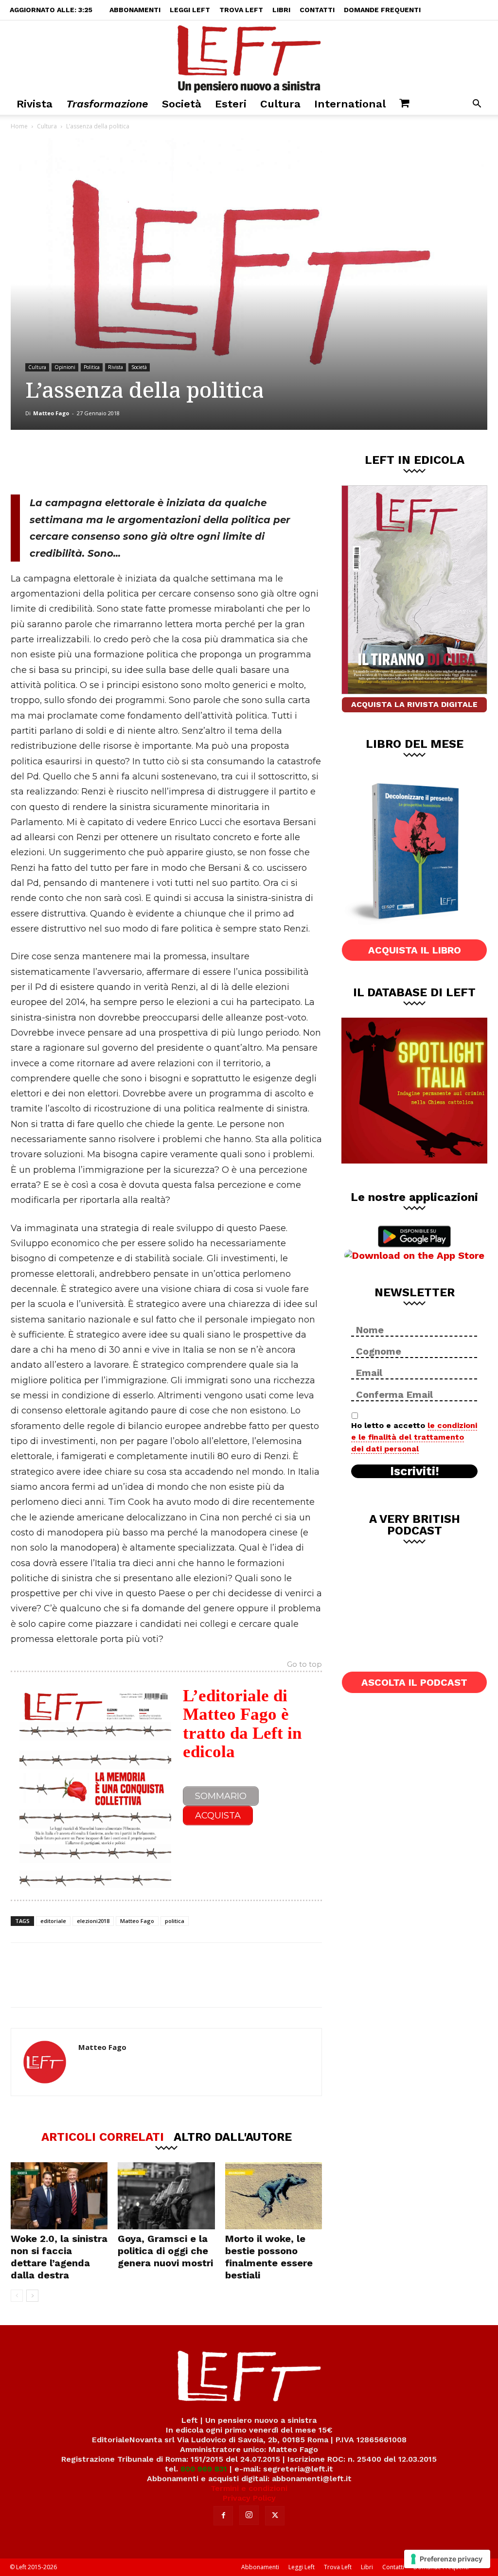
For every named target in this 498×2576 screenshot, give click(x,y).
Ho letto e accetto (414, 1437)
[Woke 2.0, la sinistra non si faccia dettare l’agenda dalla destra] (59, 2196)
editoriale (53, 1921)
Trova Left (241, 10)
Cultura (280, 104)
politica (175, 1921)
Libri (281, 10)
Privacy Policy (249, 2498)
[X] (112, 462)
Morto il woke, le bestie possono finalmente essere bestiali (269, 2257)
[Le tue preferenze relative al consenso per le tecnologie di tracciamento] (447, 2559)
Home (19, 126)
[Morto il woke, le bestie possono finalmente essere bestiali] (274, 2196)
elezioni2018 (93, 1921)
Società (182, 104)
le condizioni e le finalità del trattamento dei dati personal (414, 1437)
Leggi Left (190, 10)
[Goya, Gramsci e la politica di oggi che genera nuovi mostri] (166, 2196)
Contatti (317, 10)
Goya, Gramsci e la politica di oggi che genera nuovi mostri (165, 2251)
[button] (477, 105)
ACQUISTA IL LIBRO (415, 950)
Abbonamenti (135, 10)
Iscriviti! (415, 1471)
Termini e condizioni (249, 2488)
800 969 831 (204, 2469)
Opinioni (65, 367)
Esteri (231, 104)
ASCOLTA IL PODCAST (414, 1682)
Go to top (304, 1665)
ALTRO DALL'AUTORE (233, 2136)
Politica (92, 367)
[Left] (249, 57)
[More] (177, 462)
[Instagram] (249, 2515)
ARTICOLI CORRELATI (103, 2136)
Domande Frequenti (382, 10)
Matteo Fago (51, 413)
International (350, 104)
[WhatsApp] (144, 462)
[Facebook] (80, 462)
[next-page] (32, 2296)
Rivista (35, 104)
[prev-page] (17, 2296)
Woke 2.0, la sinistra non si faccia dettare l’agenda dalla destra (59, 2257)
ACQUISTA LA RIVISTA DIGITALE (414, 704)
